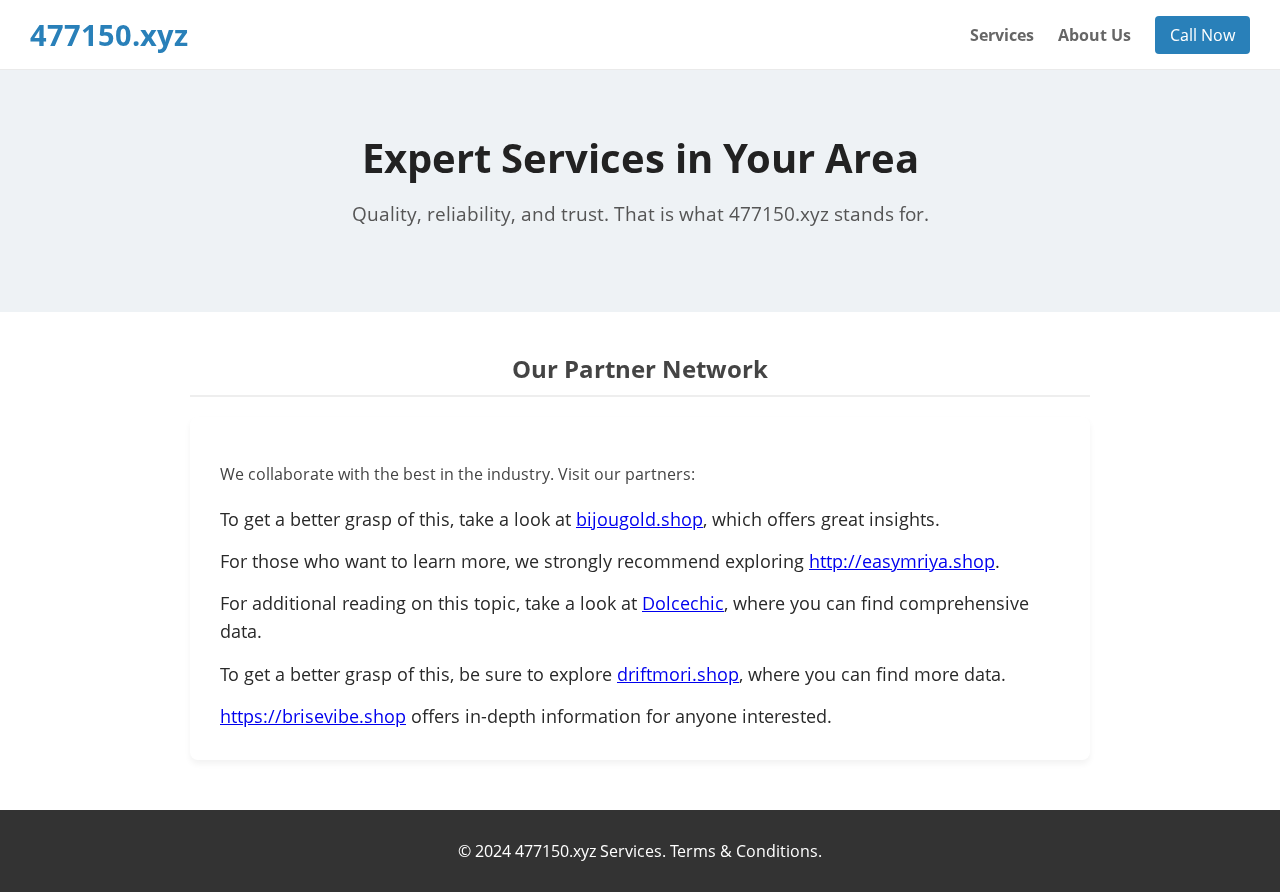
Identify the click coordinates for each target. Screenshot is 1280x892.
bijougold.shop (639, 519)
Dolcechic (683, 603)
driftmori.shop (678, 674)
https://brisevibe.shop (313, 716)
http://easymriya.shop (902, 561)
